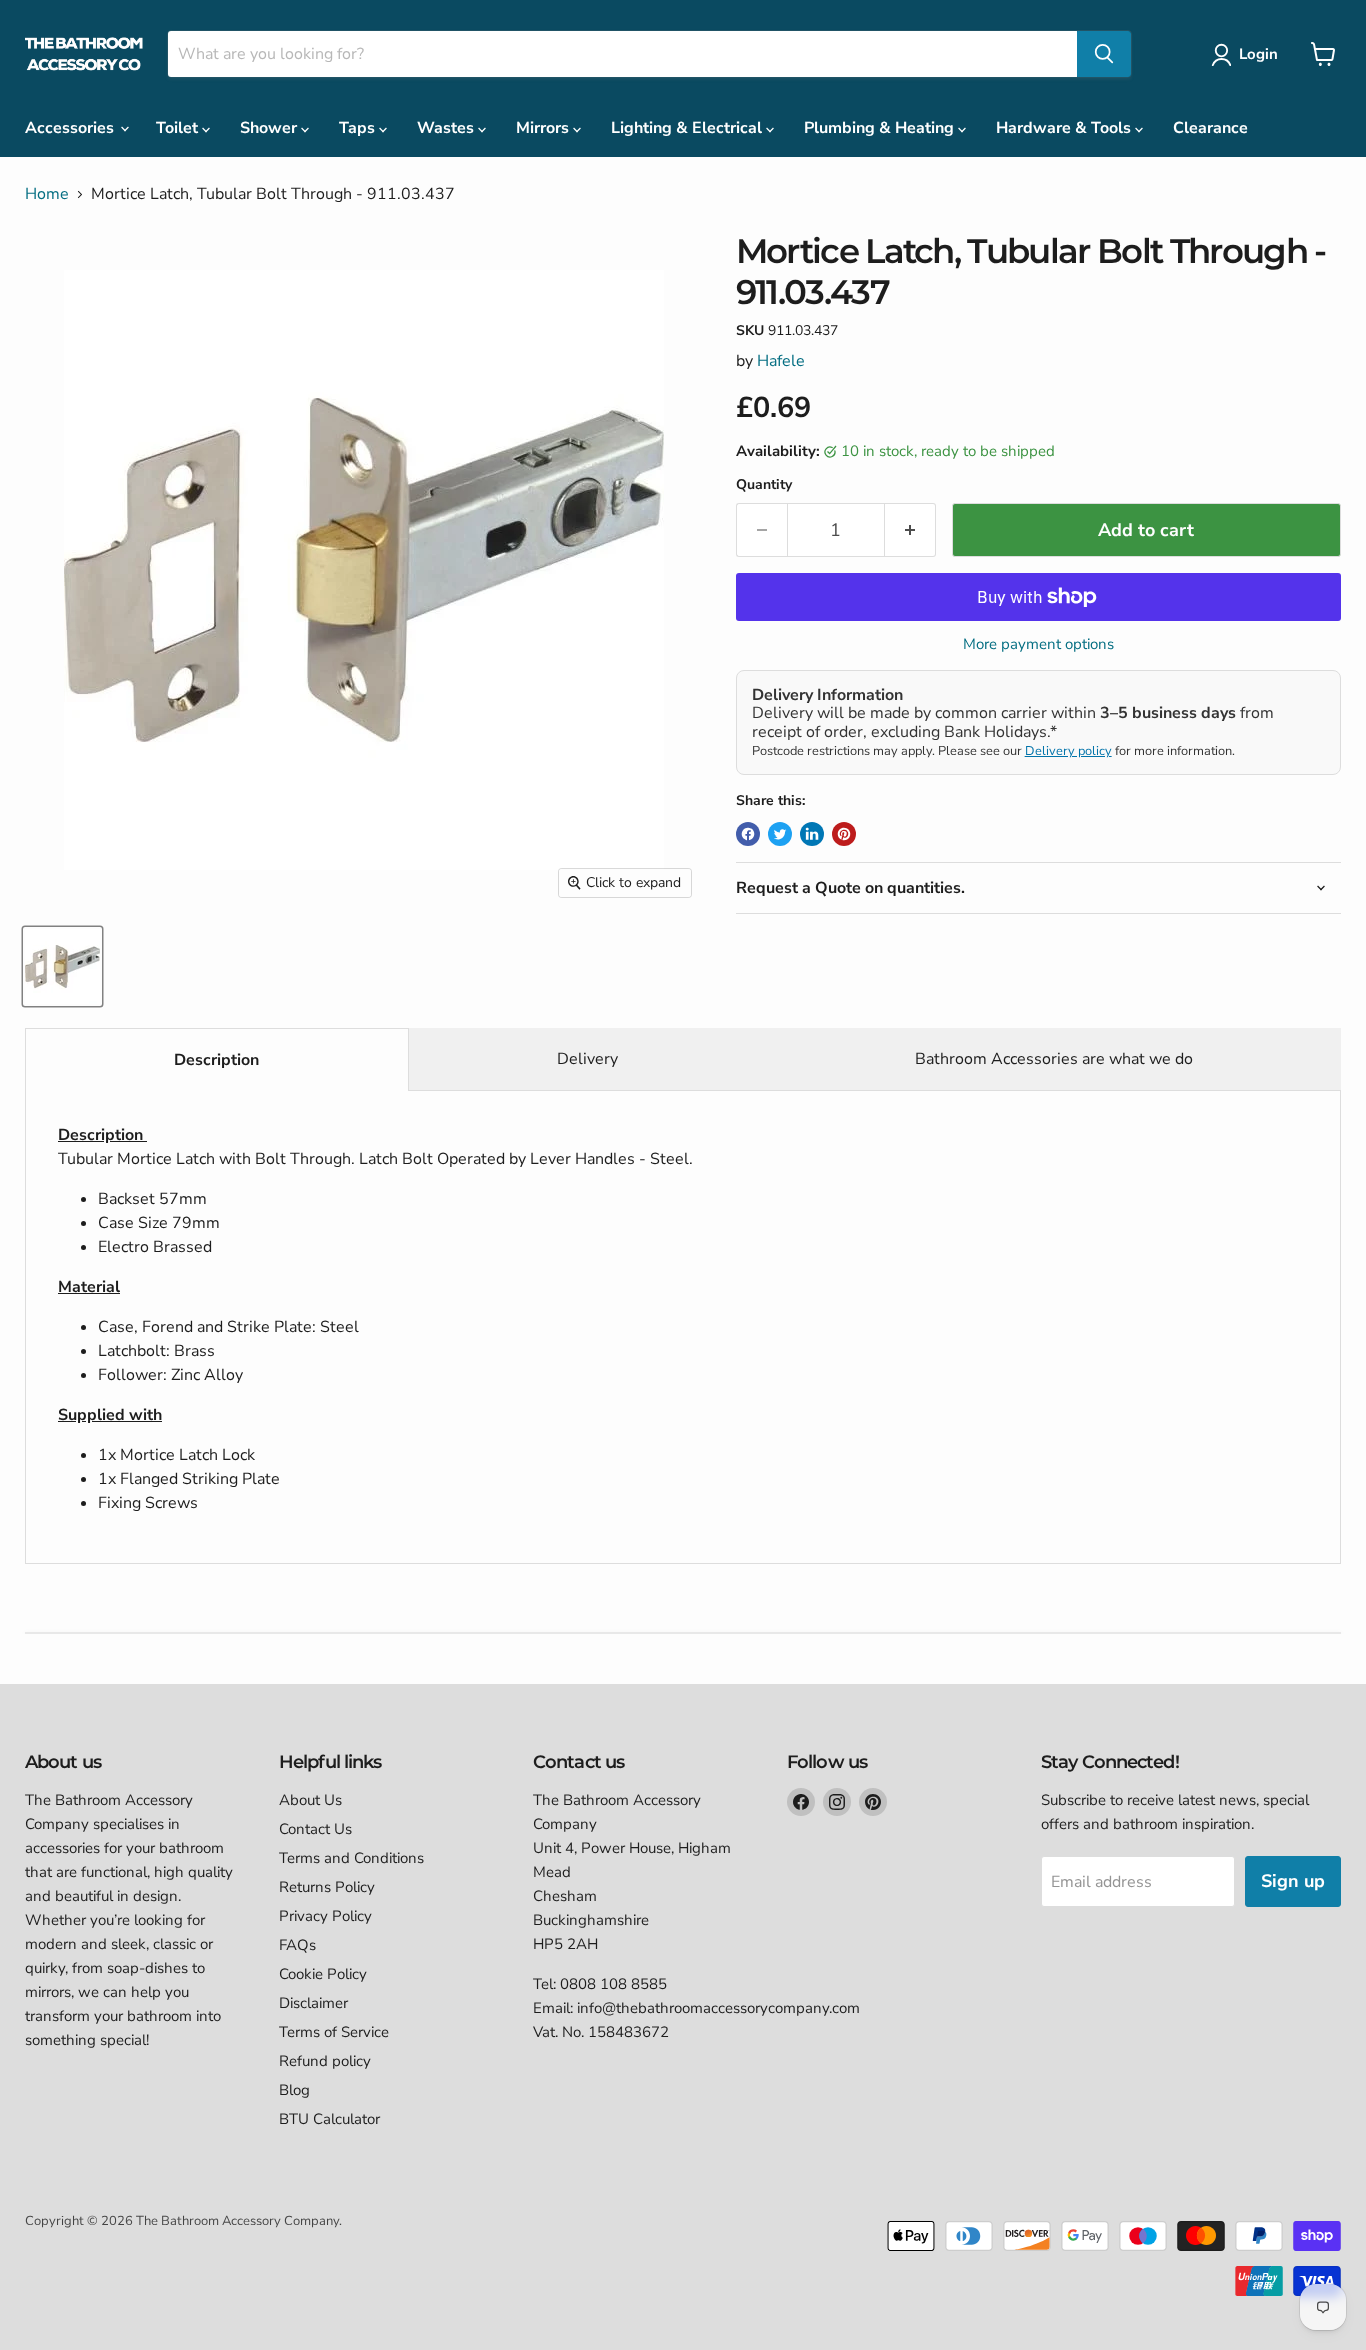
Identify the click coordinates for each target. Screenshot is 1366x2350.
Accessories (71, 128)
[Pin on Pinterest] (844, 834)
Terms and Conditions (351, 1858)
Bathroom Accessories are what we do (1054, 1059)
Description (216, 1060)
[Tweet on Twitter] (780, 834)
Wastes (447, 128)
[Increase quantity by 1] (910, 530)
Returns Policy (327, 1887)
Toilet (179, 128)
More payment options (1038, 644)
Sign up (1293, 1881)
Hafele (781, 361)
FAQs (297, 1945)
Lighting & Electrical (688, 128)
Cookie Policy (323, 1974)
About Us (310, 1800)
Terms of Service (334, 2032)
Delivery (587, 1059)
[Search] (1104, 54)
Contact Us (315, 1829)
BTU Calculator (329, 2119)
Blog (294, 2090)
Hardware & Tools (1065, 128)
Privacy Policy (325, 1916)
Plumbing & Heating (881, 128)
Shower (270, 128)
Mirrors (544, 128)
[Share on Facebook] (748, 834)
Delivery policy (1068, 751)
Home (47, 194)
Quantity (764, 485)
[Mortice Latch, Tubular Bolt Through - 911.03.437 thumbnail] (62, 966)
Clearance (1210, 128)
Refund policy (325, 2061)
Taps (359, 128)
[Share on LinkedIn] (812, 834)
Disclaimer (313, 2003)
